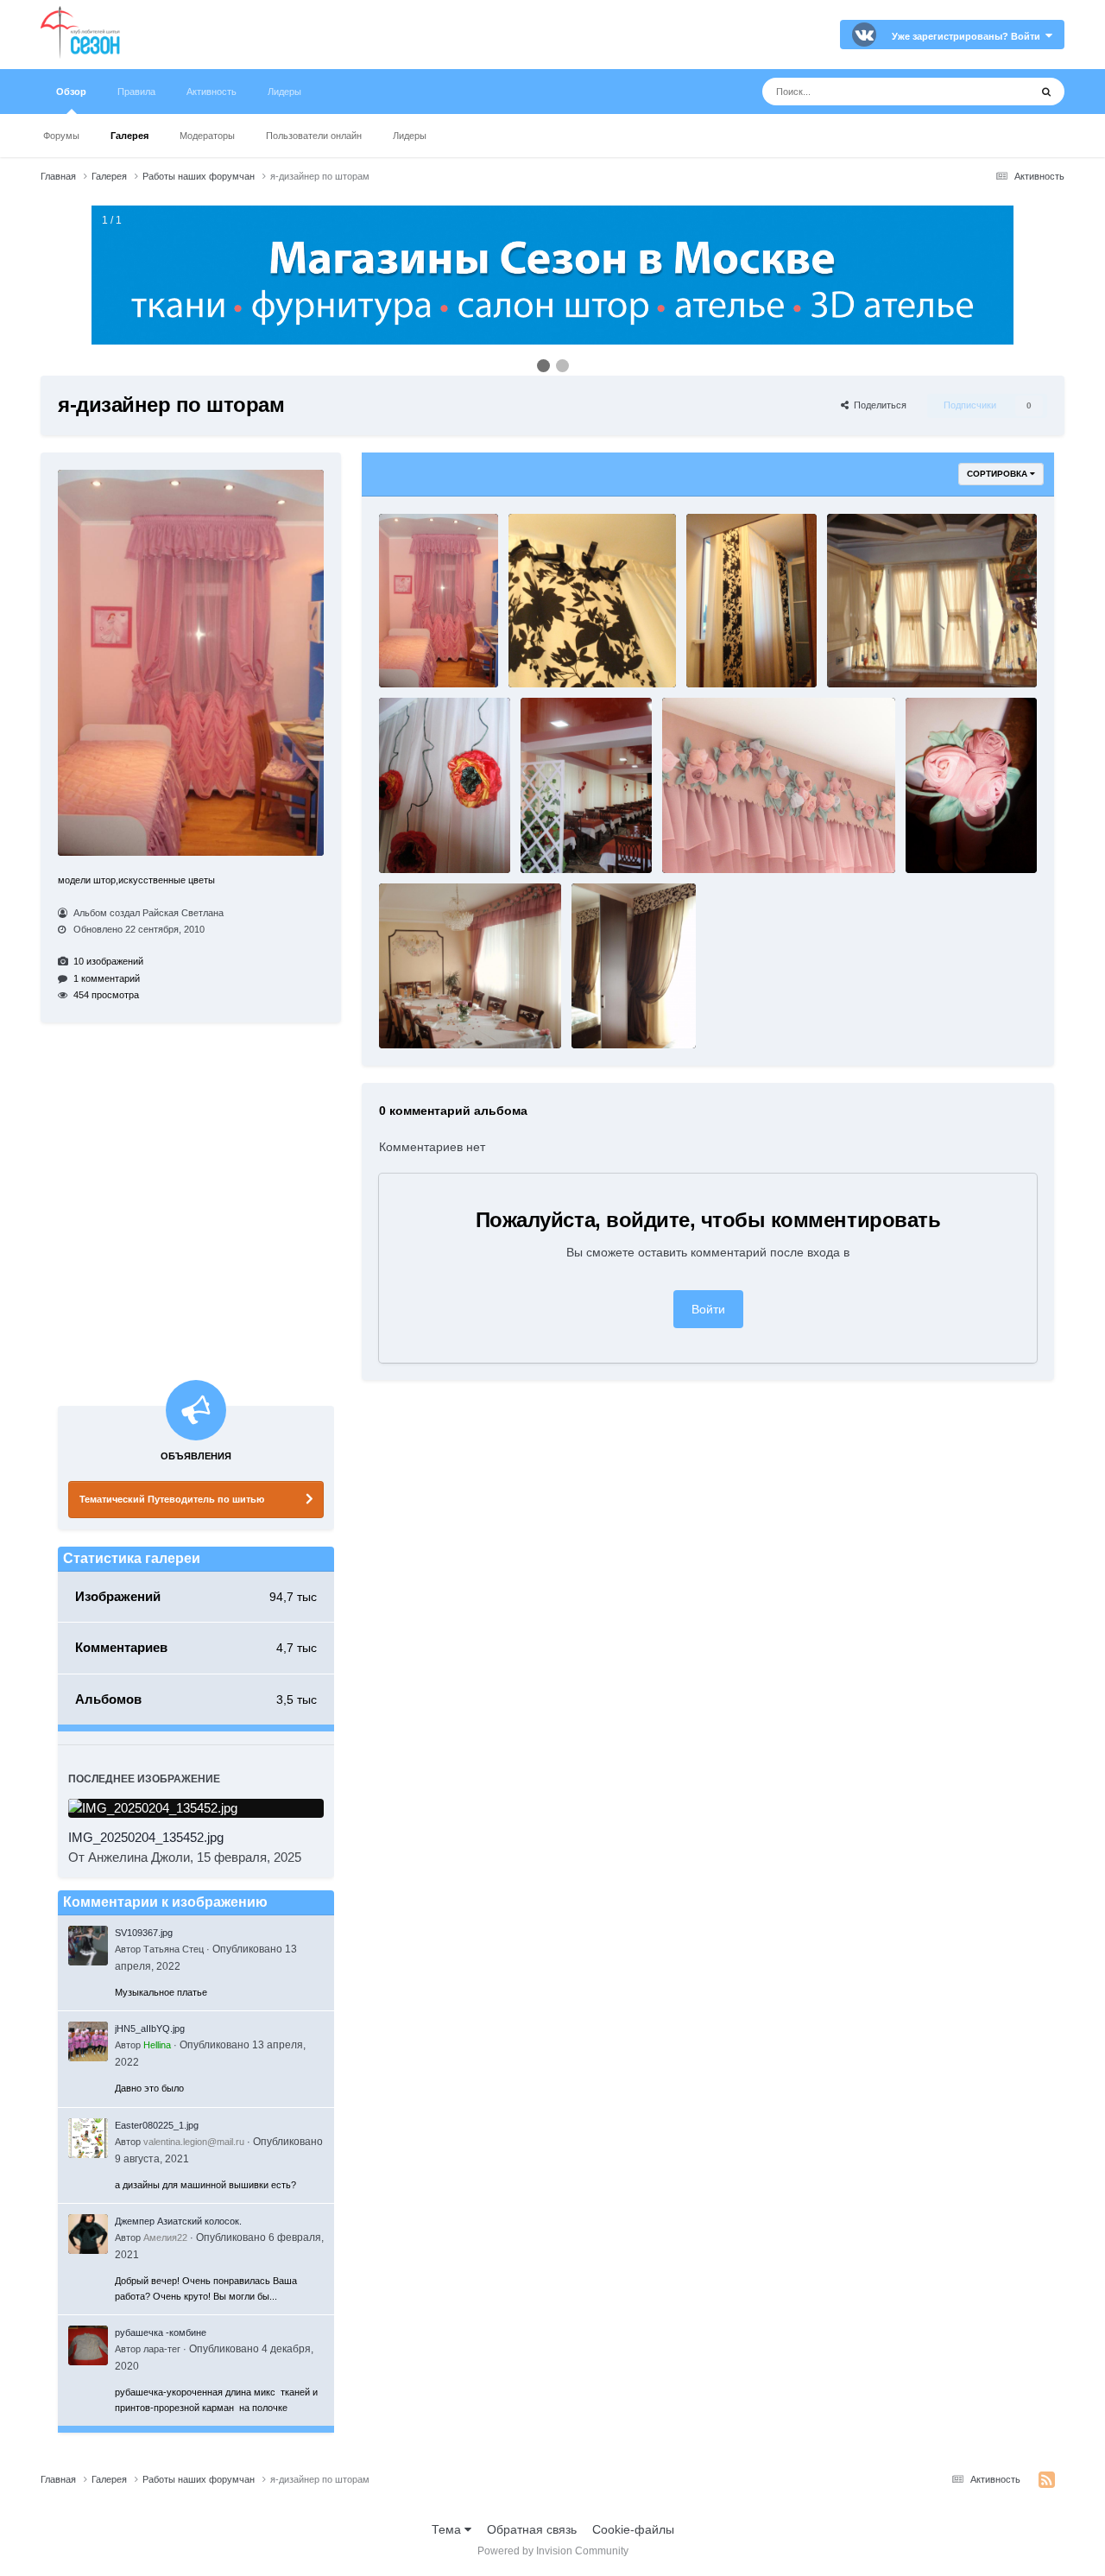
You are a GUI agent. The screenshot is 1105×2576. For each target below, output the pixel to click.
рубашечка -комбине (161, 2332)
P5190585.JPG (420, 1001)
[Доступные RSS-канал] (1047, 2480)
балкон (713, 654)
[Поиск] (1046, 92)
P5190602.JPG (704, 839)
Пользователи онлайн (314, 136)
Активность (212, 92)
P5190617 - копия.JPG (581, 839)
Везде (990, 92)
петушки (856, 654)
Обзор (71, 92)
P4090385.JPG (420, 839)
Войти (708, 1309)
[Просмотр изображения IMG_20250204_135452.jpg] (196, 1809)
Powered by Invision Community (553, 2551)
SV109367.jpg (144, 1933)
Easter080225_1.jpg (157, 2125)
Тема (448, 2529)
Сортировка (998, 474)
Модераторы (207, 136)
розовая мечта (423, 639)
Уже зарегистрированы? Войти (969, 36)
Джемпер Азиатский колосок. (178, 2221)
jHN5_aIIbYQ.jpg (150, 2029)
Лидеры (410, 136)
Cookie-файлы (633, 2529)
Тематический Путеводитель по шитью (172, 1499)
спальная (603, 1001)
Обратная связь (532, 2529)
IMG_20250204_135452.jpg (146, 1837)
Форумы (61, 136)
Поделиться (878, 405)
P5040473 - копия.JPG (966, 839)
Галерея (129, 136)
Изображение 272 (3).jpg (575, 654)
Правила (136, 92)
